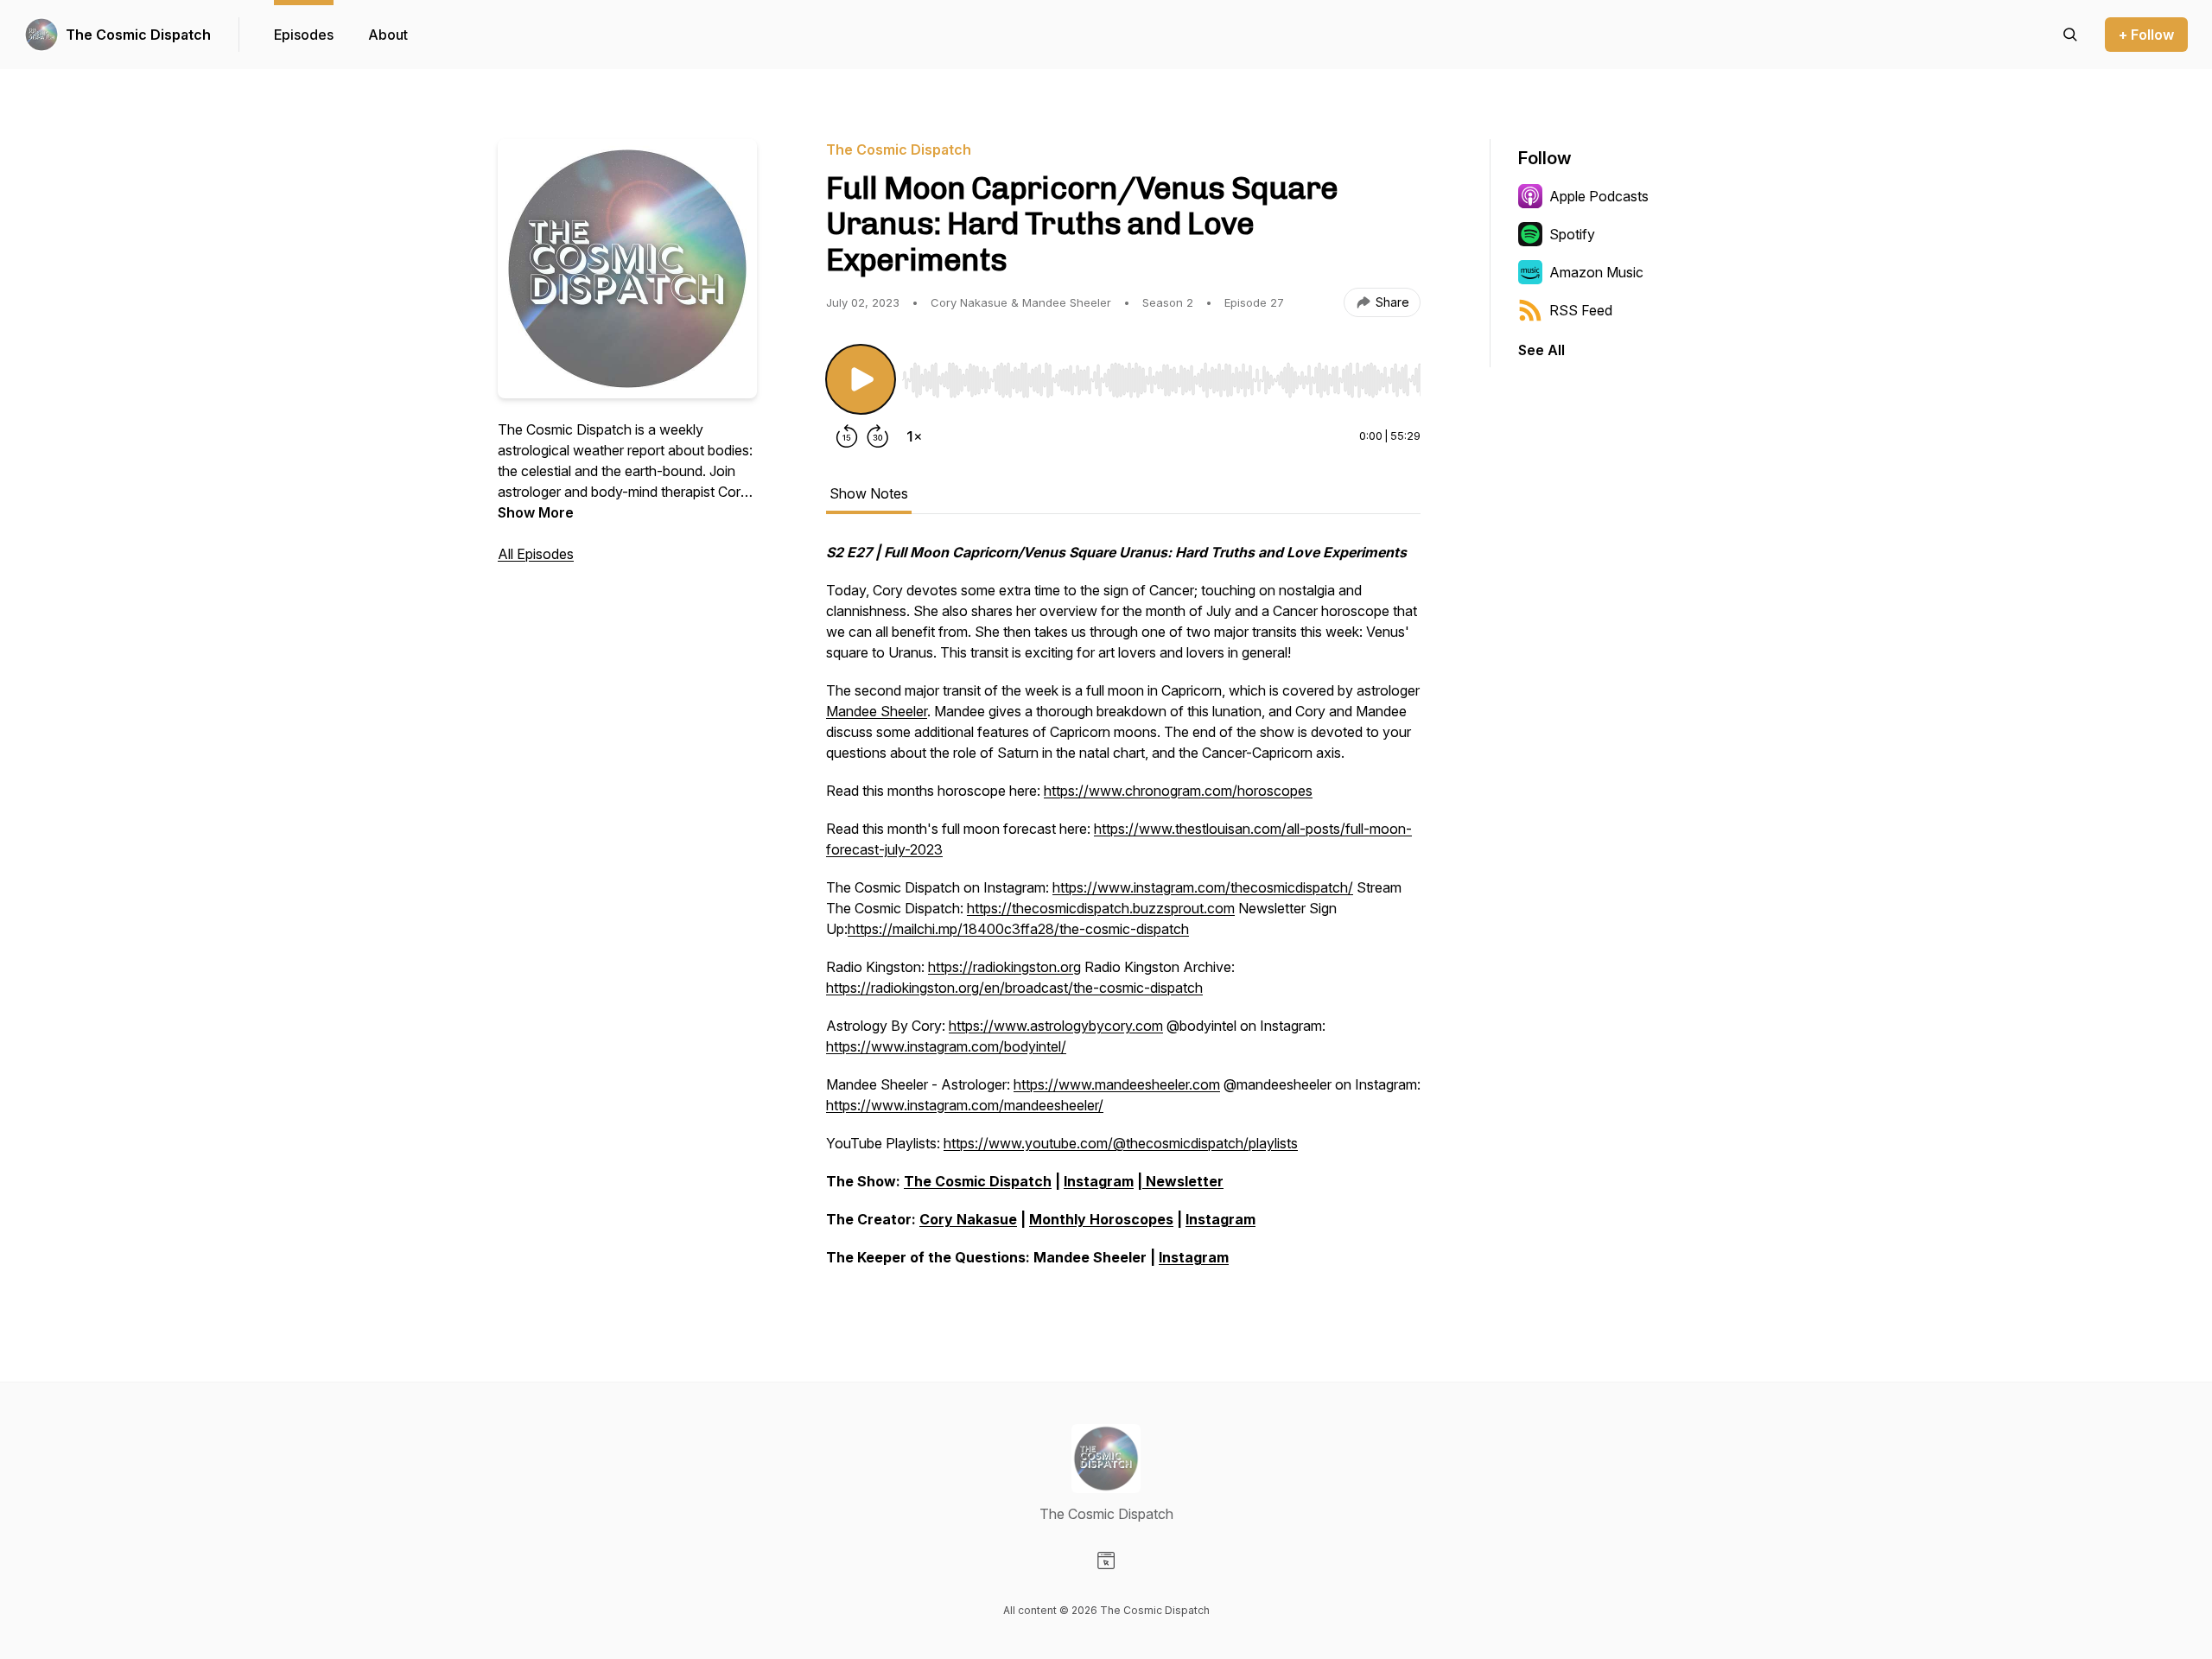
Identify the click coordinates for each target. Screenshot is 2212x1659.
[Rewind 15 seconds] (847, 436)
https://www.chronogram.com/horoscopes (1178, 791)
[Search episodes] (2070, 35)
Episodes (304, 35)
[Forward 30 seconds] (878, 436)
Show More (536, 512)
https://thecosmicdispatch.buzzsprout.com (1101, 908)
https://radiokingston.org (1004, 967)
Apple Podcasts (1599, 196)
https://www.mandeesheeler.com (1117, 1084)
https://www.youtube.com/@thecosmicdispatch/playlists (1121, 1143)
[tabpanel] (1123, 913)
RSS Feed (1581, 310)
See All (1541, 350)
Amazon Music (1596, 272)
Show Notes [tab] (869, 493)
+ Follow (2146, 35)
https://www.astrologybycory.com (1056, 1026)
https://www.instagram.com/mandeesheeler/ (965, 1105)
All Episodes (536, 554)
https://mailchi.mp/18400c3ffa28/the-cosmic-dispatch (1018, 929)
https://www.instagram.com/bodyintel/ (946, 1046)
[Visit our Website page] (1106, 1560)
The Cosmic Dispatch (138, 35)
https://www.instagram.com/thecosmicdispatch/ (1203, 887)
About (388, 35)
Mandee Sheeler (877, 711)
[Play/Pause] (861, 379)
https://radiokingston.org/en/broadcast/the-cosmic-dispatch (1014, 988)
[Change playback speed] (914, 436)
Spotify (1572, 234)
